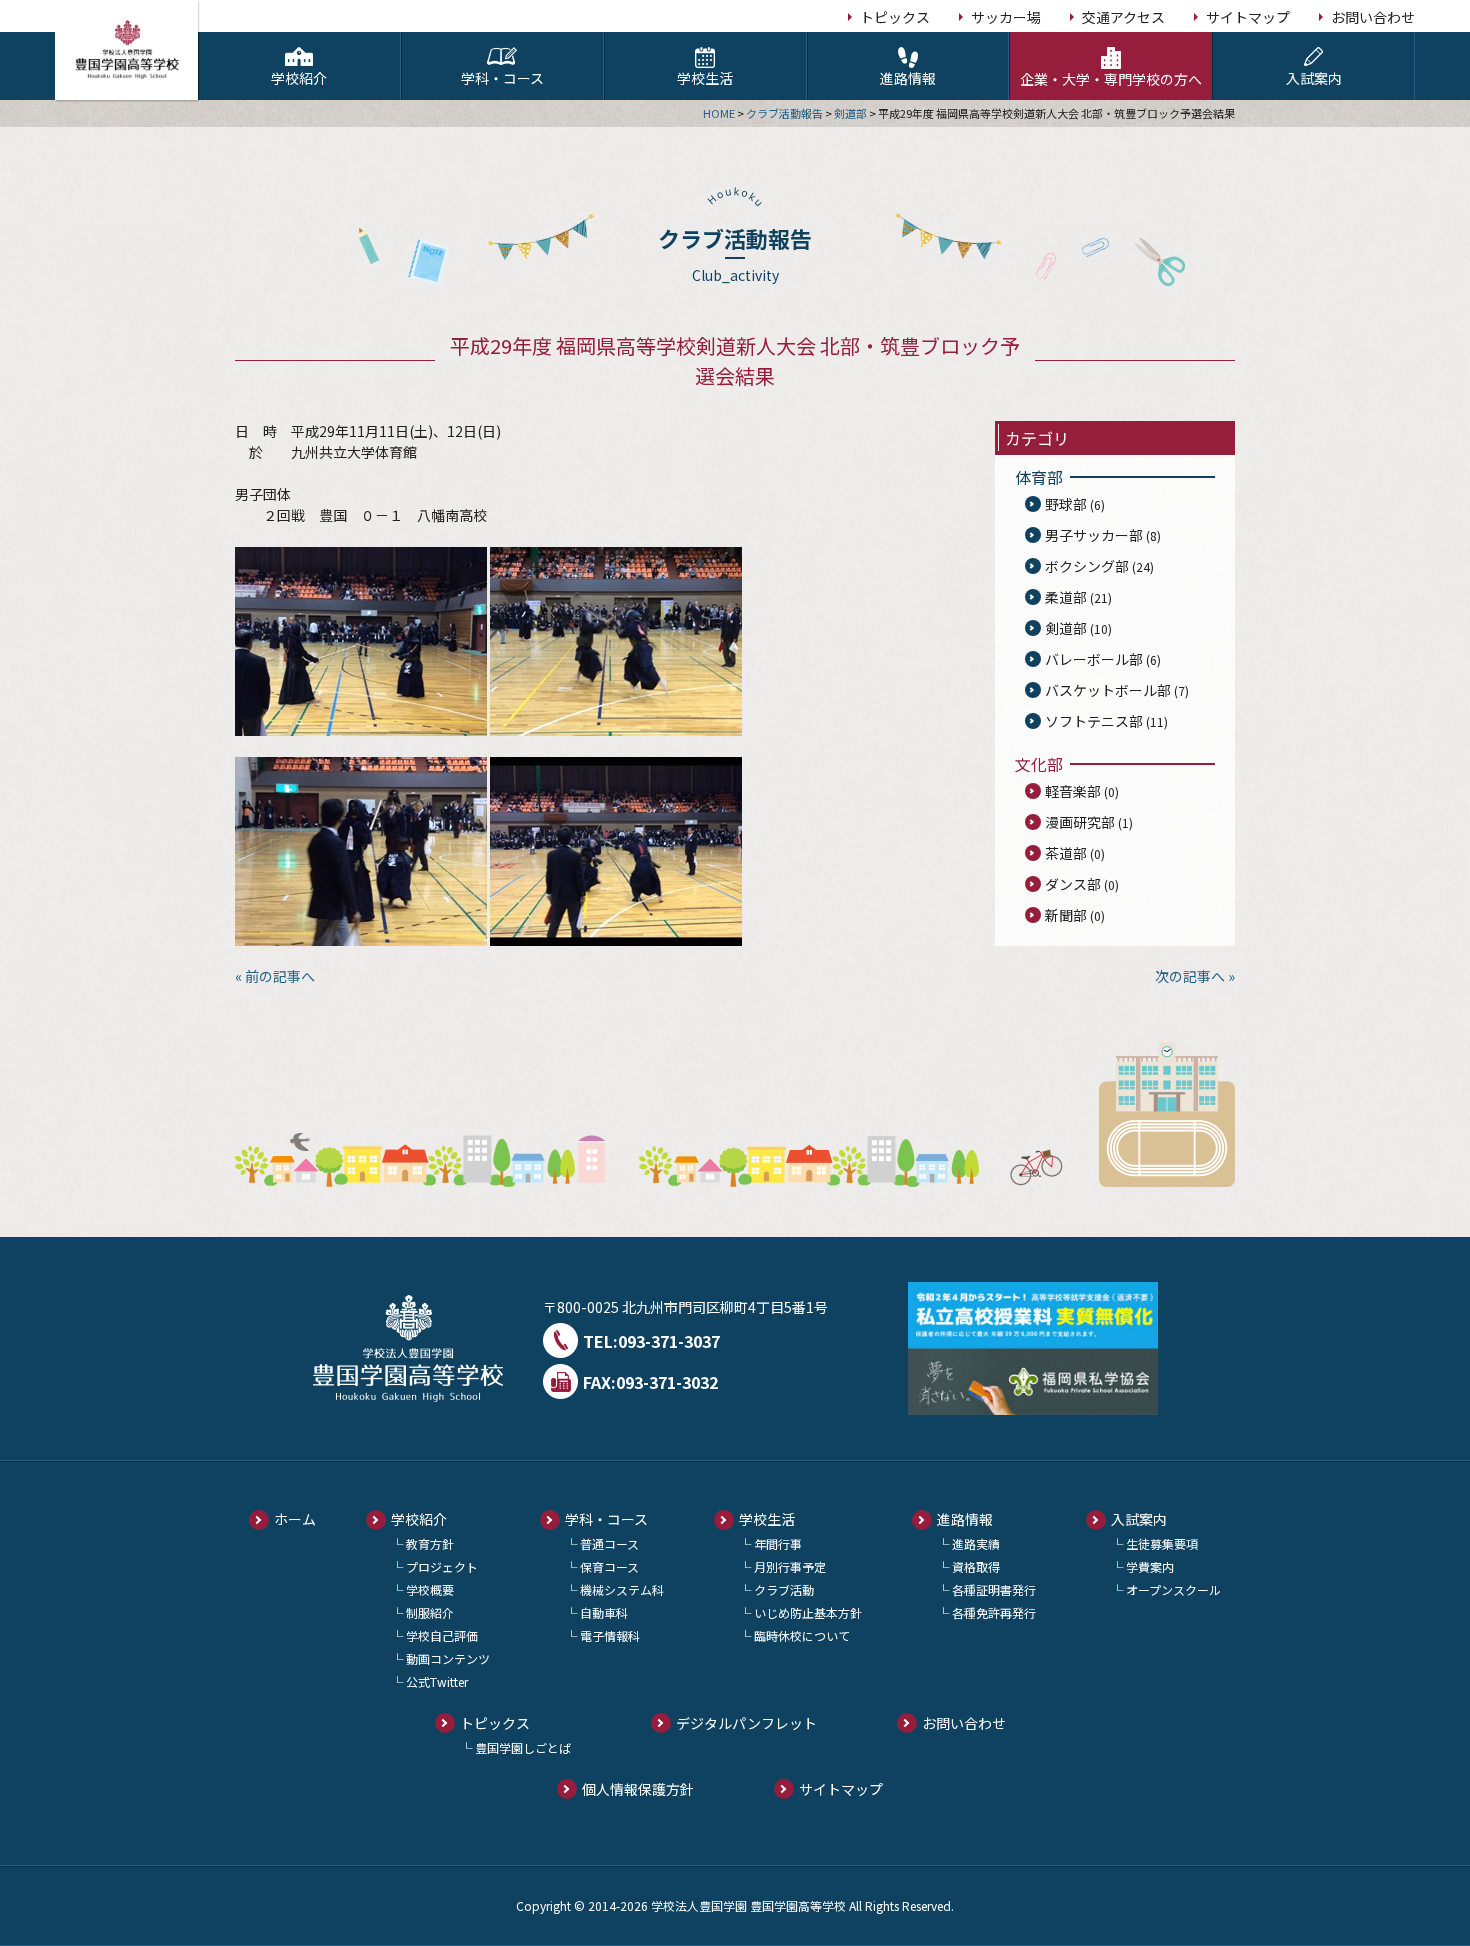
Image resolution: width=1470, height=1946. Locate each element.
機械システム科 (622, 1589)
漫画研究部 (1080, 822)
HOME (719, 113)
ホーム (295, 1519)
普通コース (609, 1543)
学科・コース (502, 78)
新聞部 (1066, 915)
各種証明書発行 (994, 1589)
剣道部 (1066, 628)
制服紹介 (430, 1612)
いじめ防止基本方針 (808, 1612)
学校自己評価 (442, 1635)
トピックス (895, 17)
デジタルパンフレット (746, 1723)
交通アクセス (1123, 17)
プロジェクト (442, 1566)
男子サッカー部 (1094, 535)
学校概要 (430, 1589)
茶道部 (1066, 853)
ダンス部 (1073, 884)
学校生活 (705, 78)
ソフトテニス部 (1094, 721)
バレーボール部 (1094, 659)
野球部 (1066, 504)
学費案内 (1150, 1566)
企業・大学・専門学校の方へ (1111, 79)
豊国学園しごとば (523, 1747)
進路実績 (976, 1543)
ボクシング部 (1087, 566)
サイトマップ (1248, 17)
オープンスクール (1173, 1589)
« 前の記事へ (275, 976)
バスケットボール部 (1108, 690)
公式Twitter (437, 1681)
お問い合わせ (1373, 17)
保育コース (609, 1566)
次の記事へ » (1195, 976)
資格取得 (976, 1566)
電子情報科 (610, 1635)
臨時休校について (802, 1635)
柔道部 (1066, 597)
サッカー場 (1006, 17)
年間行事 (778, 1543)
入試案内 (1314, 78)
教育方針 (430, 1543)
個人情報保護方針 (638, 1789)
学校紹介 (299, 78)
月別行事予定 (790, 1566)
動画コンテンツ (448, 1658)
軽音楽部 (1073, 791)
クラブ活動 (784, 1589)
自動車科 (604, 1612)
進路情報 (908, 78)
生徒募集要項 (1162, 1543)
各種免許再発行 (994, 1612)
